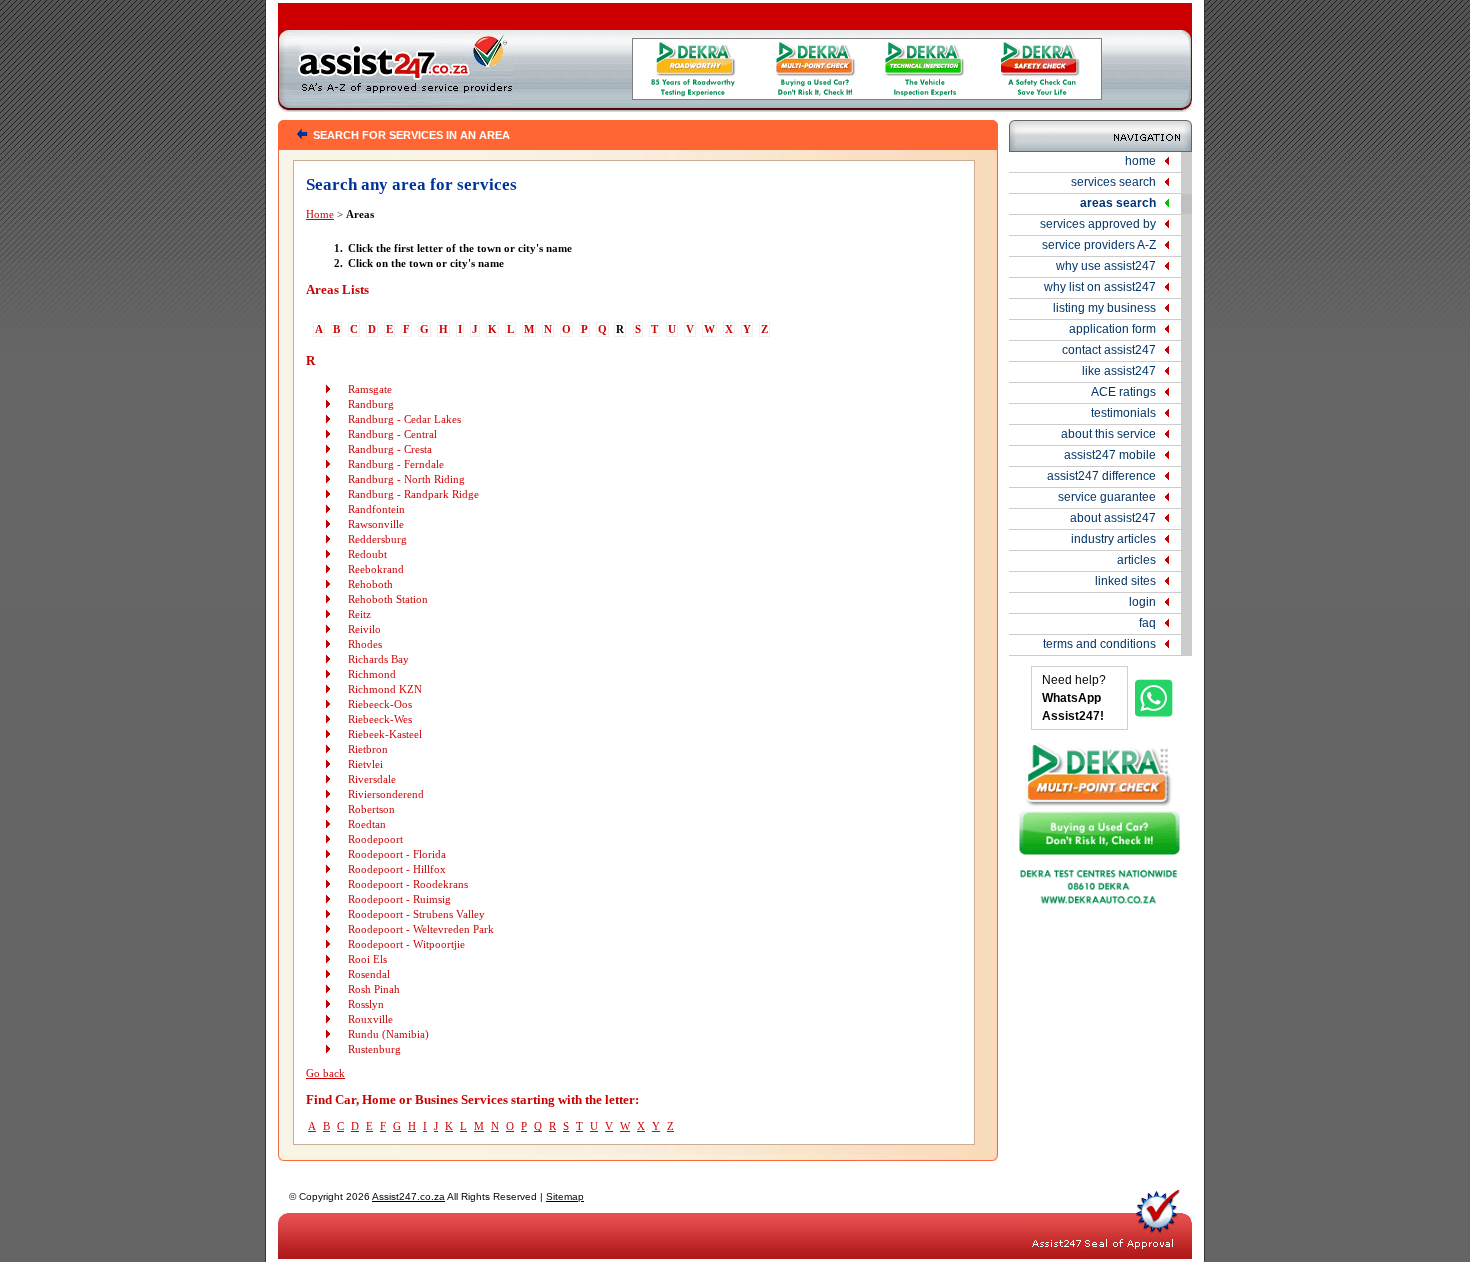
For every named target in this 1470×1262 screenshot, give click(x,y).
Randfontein (376, 509)
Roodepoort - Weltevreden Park (421, 929)
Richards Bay (378, 659)
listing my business (1104, 308)
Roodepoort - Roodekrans (408, 884)
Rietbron (368, 749)
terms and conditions (1099, 644)
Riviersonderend (386, 794)
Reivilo (364, 629)
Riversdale (372, 779)
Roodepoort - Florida (397, 854)
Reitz (359, 614)
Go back (325, 1073)
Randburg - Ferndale (396, 464)
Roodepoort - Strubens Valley (416, 914)
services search (1113, 182)
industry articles (1113, 539)
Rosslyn (366, 1004)
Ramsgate (370, 389)
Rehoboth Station (388, 599)
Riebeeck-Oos (380, 704)
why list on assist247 (1100, 287)
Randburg (371, 404)
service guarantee (1107, 497)
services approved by (1098, 224)
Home (320, 214)
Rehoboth (370, 584)
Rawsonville (376, 524)
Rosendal (369, 974)
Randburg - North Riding (406, 479)
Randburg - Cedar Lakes (404, 419)
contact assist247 (1109, 350)
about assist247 (1113, 518)
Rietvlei (365, 764)
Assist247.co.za (408, 1196)
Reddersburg (377, 539)
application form (1112, 329)
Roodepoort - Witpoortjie (406, 944)
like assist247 (1119, 371)
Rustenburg (374, 1049)
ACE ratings (1123, 392)
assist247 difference (1101, 476)
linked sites (1125, 581)
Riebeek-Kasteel (385, 734)
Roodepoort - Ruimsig (399, 899)
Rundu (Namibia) (388, 1034)
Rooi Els (367, 959)
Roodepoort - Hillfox (397, 869)
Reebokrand (376, 569)
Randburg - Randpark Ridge (413, 494)
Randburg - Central (392, 434)
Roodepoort (375, 839)
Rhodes (365, 644)
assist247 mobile (1110, 455)
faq (1147, 623)
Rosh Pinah (374, 989)
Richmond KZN (385, 689)
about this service (1108, 434)
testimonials (1123, 413)
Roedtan (367, 824)
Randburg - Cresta (390, 449)
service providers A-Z (1099, 245)
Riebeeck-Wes (380, 719)
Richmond (372, 674)
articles (1136, 560)
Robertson (371, 809)
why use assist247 (1106, 266)
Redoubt (367, 554)
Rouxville (370, 1019)
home (1140, 161)
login (1142, 602)
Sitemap (565, 1196)
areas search (1118, 203)
